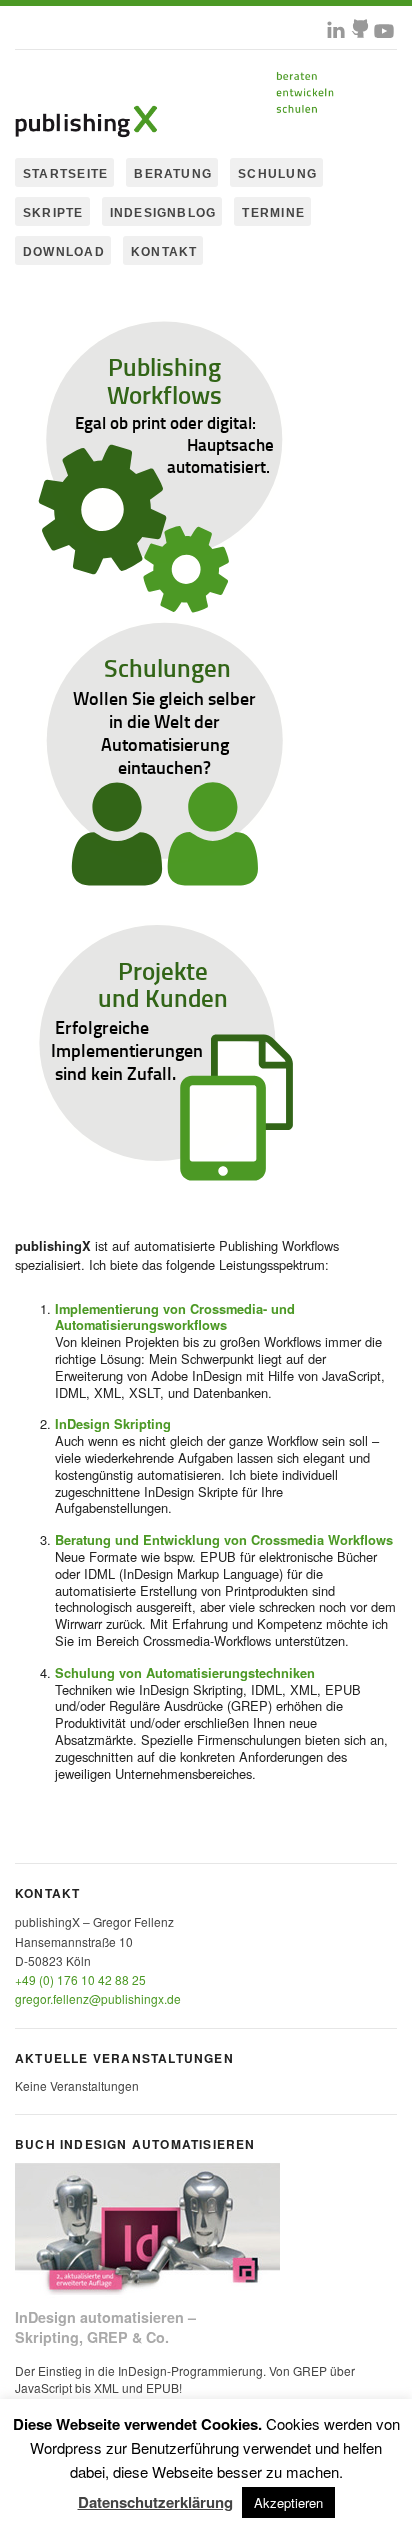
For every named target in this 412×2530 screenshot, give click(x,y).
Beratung (173, 174)
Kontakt (164, 252)
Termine (273, 213)
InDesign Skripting (113, 1423)
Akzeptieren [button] (288, 2502)
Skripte (53, 213)
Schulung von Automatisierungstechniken (185, 1672)
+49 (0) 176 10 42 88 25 (80, 1979)
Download (64, 252)
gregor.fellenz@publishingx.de (98, 1998)
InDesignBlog (163, 213)
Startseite (65, 174)
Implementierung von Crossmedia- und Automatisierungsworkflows (175, 1317)
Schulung (277, 174)
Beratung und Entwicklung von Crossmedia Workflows (224, 1539)
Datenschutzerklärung (155, 2502)
